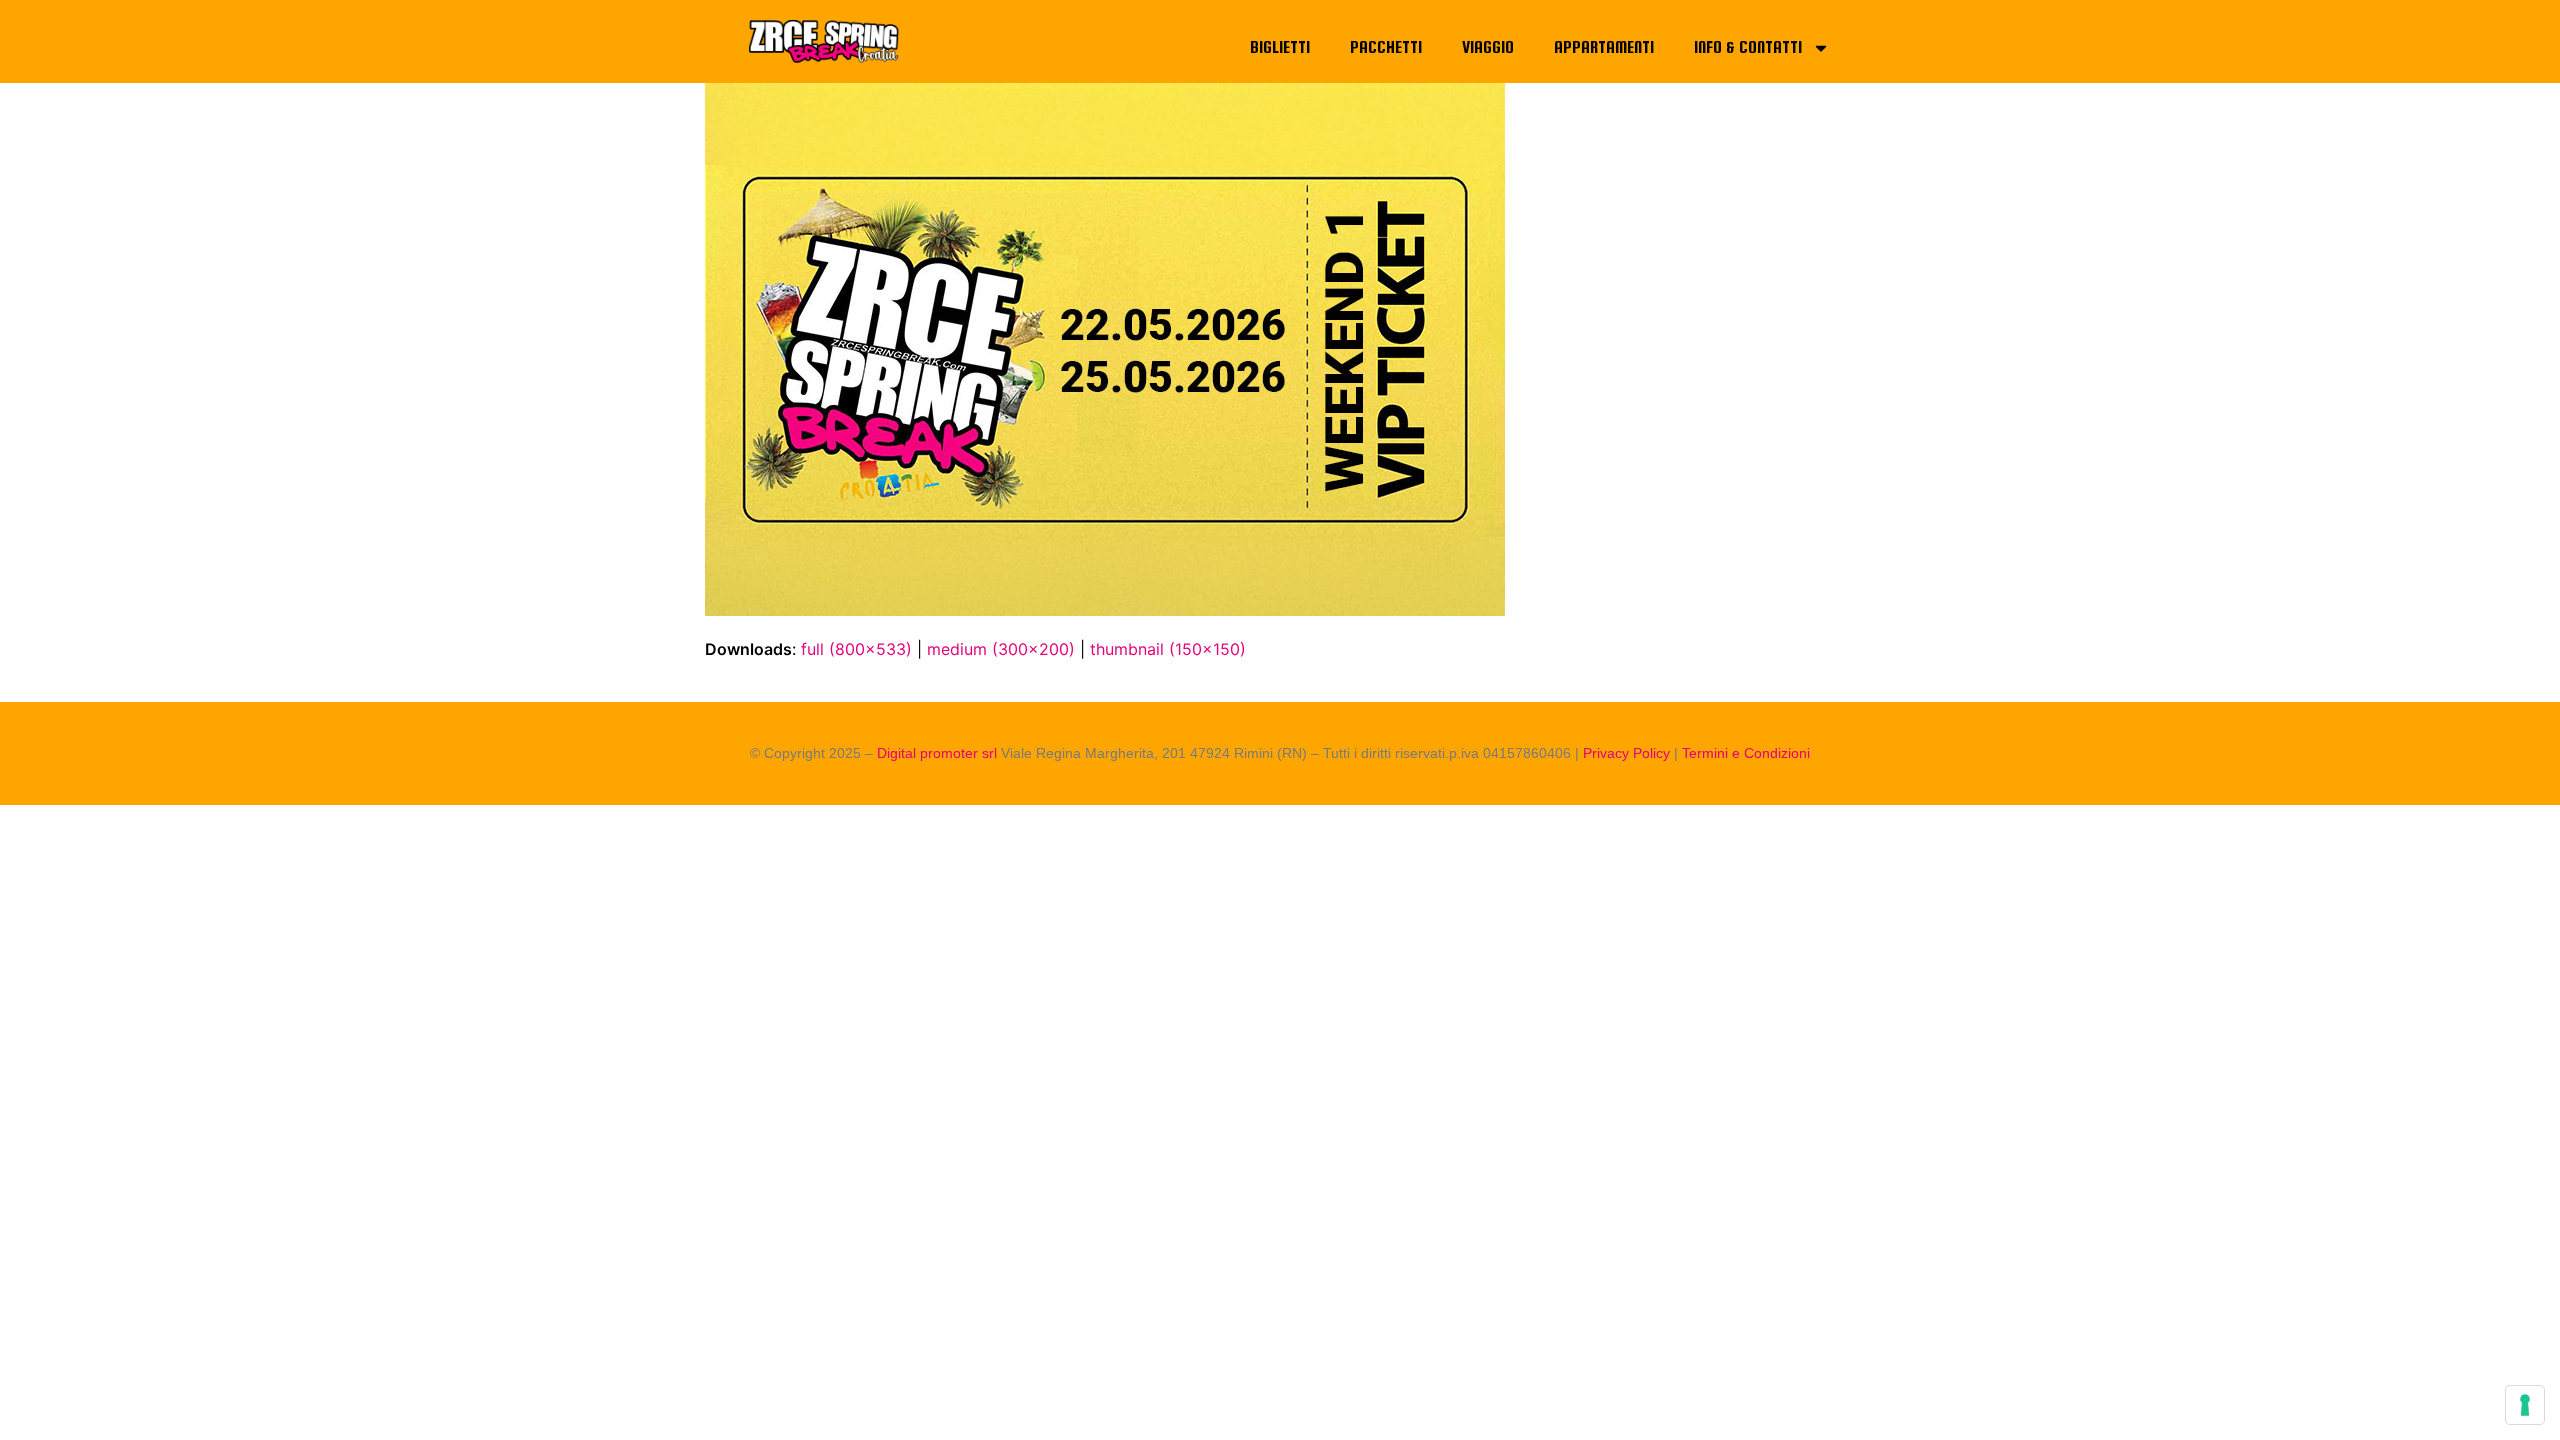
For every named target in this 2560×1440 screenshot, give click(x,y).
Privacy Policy (1626, 753)
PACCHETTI (1386, 47)
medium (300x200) (1001, 649)
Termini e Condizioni (1746, 753)
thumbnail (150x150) (1168, 649)
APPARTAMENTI (1604, 47)
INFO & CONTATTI (1748, 47)
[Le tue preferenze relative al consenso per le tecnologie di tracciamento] (2525, 1405)
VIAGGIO (1488, 47)
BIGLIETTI (1280, 47)
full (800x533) (856, 649)
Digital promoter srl (939, 753)
